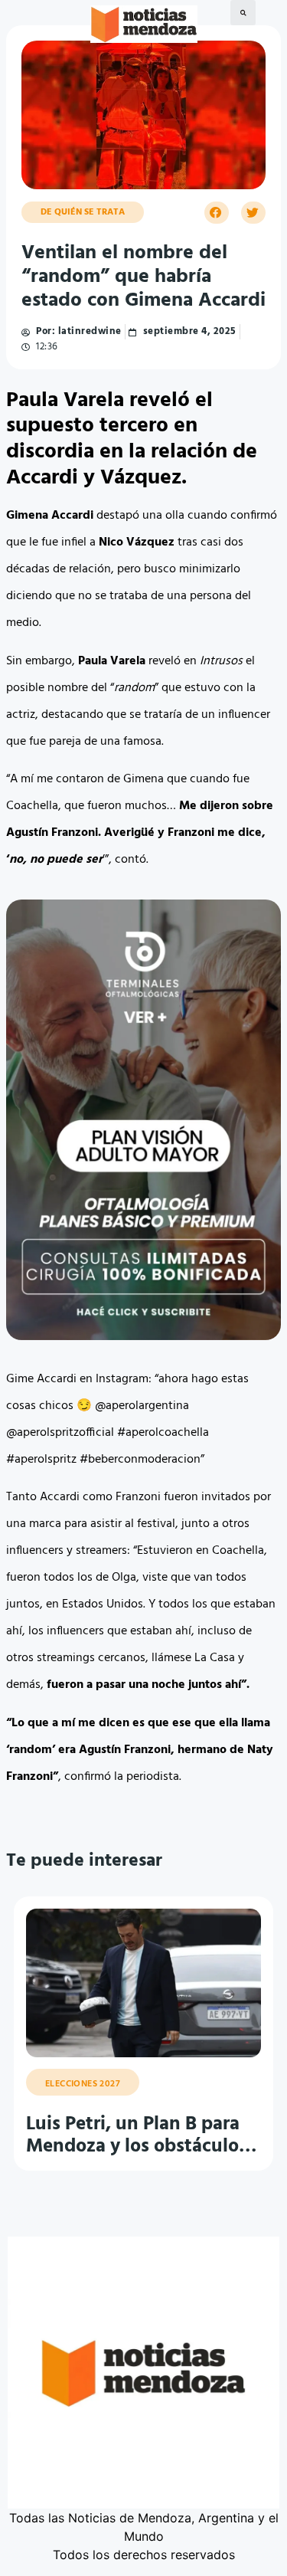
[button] (243, 13)
